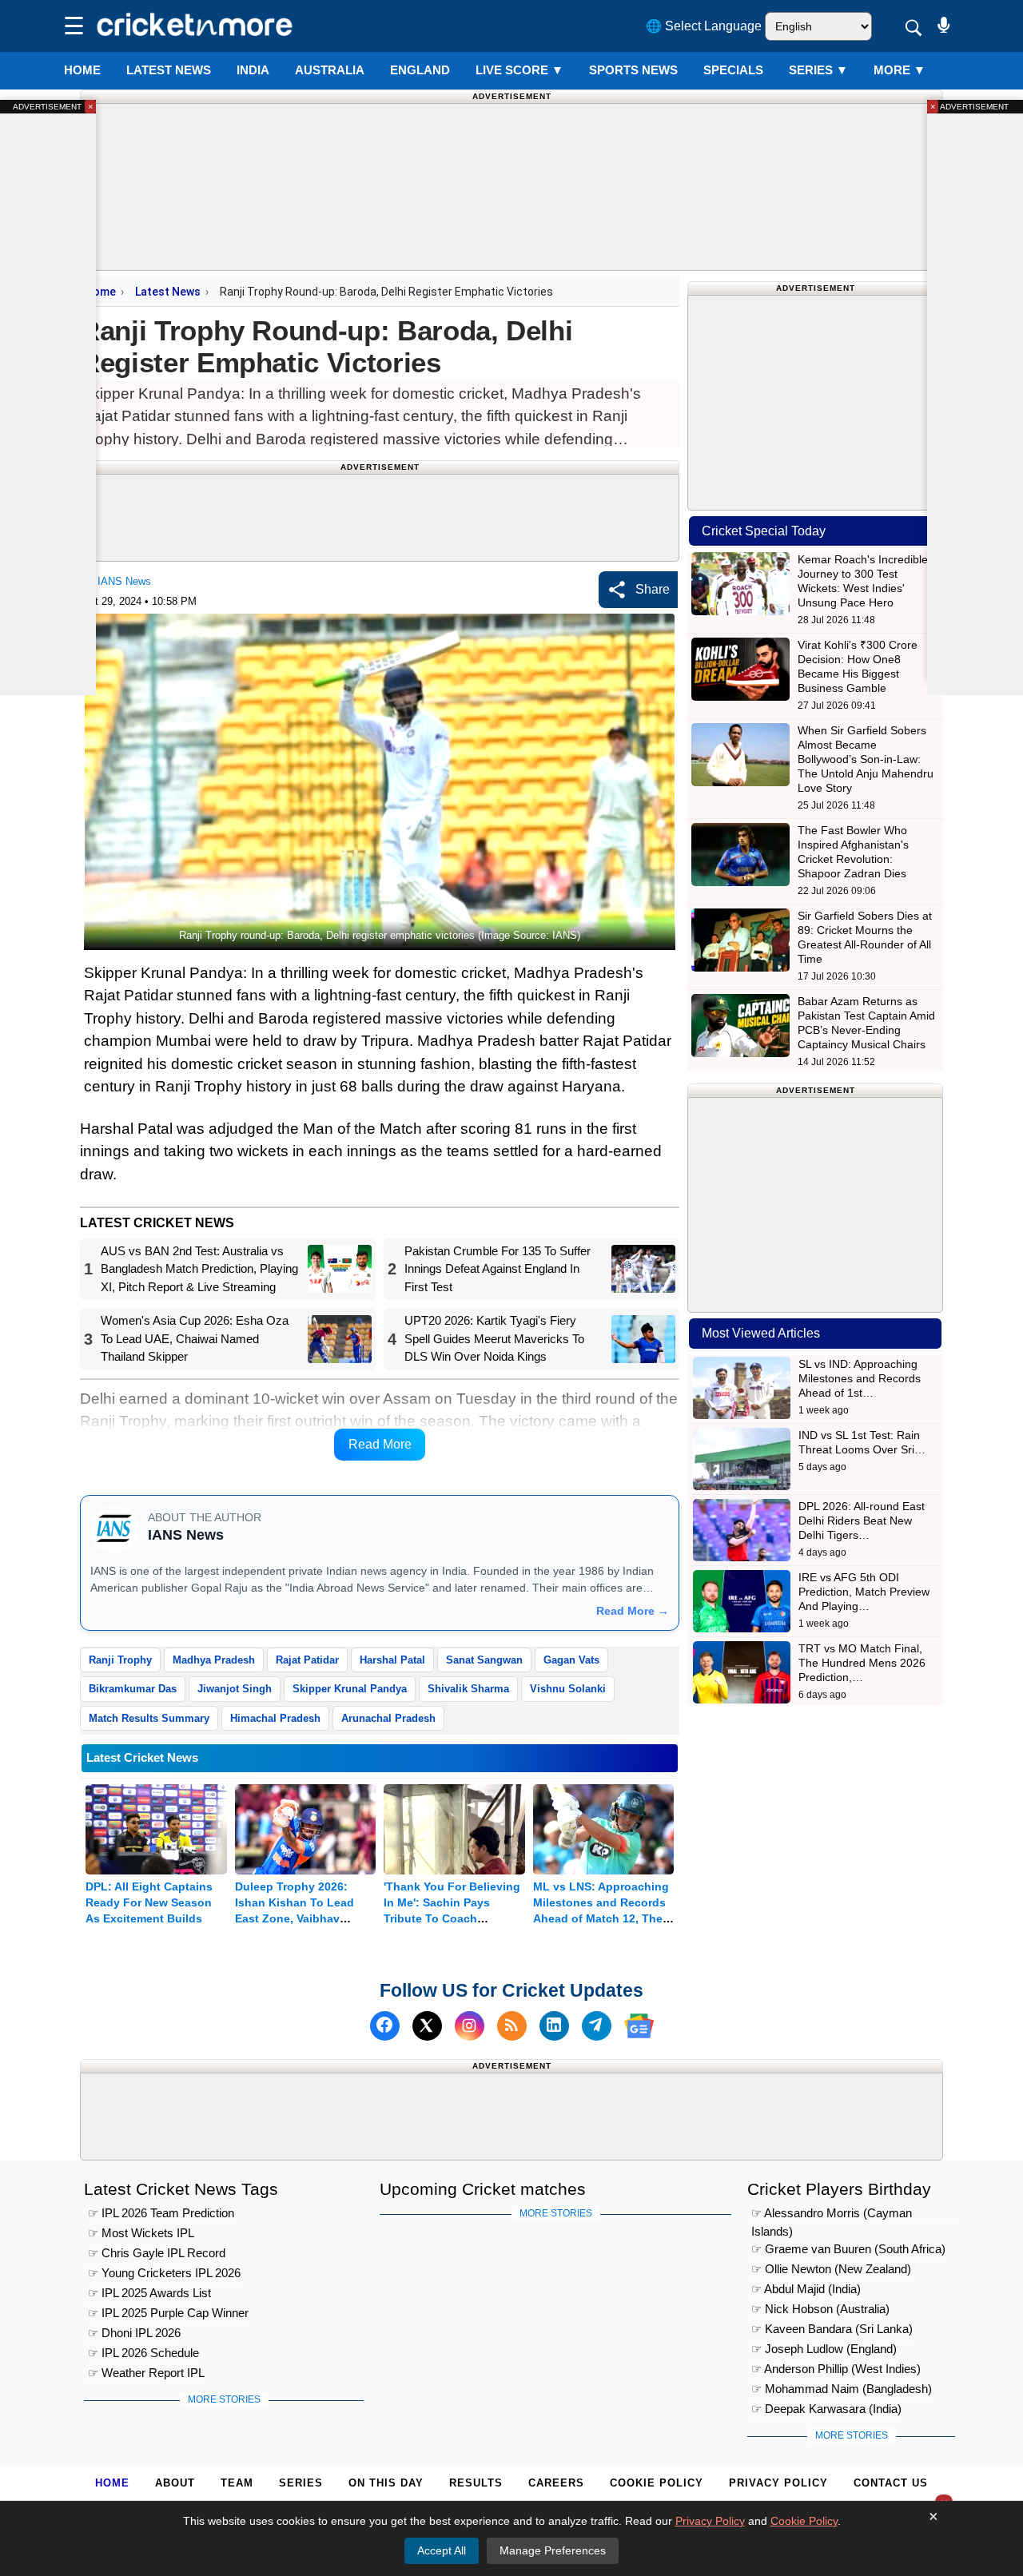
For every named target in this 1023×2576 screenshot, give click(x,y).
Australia (330, 70)
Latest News (168, 292)
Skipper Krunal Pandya (350, 1689)
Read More (380, 1444)
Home (82, 70)
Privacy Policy (778, 2483)
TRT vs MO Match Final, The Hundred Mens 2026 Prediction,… (862, 1663)
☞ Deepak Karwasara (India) (826, 2409)
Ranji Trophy (120, 1660)
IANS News (124, 581)
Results (476, 2483)
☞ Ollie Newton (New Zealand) (831, 2269)
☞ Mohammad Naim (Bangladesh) (842, 2389)
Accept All (442, 2550)
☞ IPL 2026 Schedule (143, 2353)
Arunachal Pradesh (388, 1718)
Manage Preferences (553, 2550)
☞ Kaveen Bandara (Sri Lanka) (832, 2329)
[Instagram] (470, 2026)
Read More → (633, 1611)
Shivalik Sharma (468, 1689)
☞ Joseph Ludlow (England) (824, 2349)
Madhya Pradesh (214, 1660)
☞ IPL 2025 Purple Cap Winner (168, 2313)
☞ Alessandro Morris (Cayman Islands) (832, 2215)
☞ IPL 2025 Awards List (149, 2293)
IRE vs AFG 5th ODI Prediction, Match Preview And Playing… (864, 1592)
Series (818, 70)
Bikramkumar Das (133, 1689)
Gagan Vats (571, 1660)
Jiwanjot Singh (235, 1689)
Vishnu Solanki (568, 1689)
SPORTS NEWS (633, 70)
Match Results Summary (149, 1718)
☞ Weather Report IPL (146, 2373)
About (175, 2483)
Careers (556, 2483)
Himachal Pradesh (275, 1718)
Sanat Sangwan (484, 1660)
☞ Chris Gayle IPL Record (157, 2253)
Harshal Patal (392, 1660)
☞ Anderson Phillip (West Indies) (836, 2369)
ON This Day (386, 2483)
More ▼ (900, 70)
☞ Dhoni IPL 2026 (134, 2333)
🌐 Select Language (704, 26)
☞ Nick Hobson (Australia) (820, 2309)
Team (237, 2483)
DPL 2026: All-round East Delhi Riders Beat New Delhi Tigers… (862, 1521)
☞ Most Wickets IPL (141, 2233)
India (253, 70)
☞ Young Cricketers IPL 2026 (164, 2273)
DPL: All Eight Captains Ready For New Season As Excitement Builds (149, 1902)
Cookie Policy (657, 2483)
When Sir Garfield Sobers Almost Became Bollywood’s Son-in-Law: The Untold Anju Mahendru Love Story (866, 759)
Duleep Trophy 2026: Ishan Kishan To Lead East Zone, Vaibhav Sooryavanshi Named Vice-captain (295, 1918)
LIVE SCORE (519, 70)
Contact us (891, 2483)
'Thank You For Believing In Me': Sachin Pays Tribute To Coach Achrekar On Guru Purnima (452, 1918)
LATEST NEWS (169, 70)
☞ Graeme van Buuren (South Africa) (848, 2249)
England (420, 70)
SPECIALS (733, 70)
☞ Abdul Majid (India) (806, 2289)
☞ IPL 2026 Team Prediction (161, 2213)
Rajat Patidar (307, 1660)
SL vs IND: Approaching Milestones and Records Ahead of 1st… (860, 1378)
